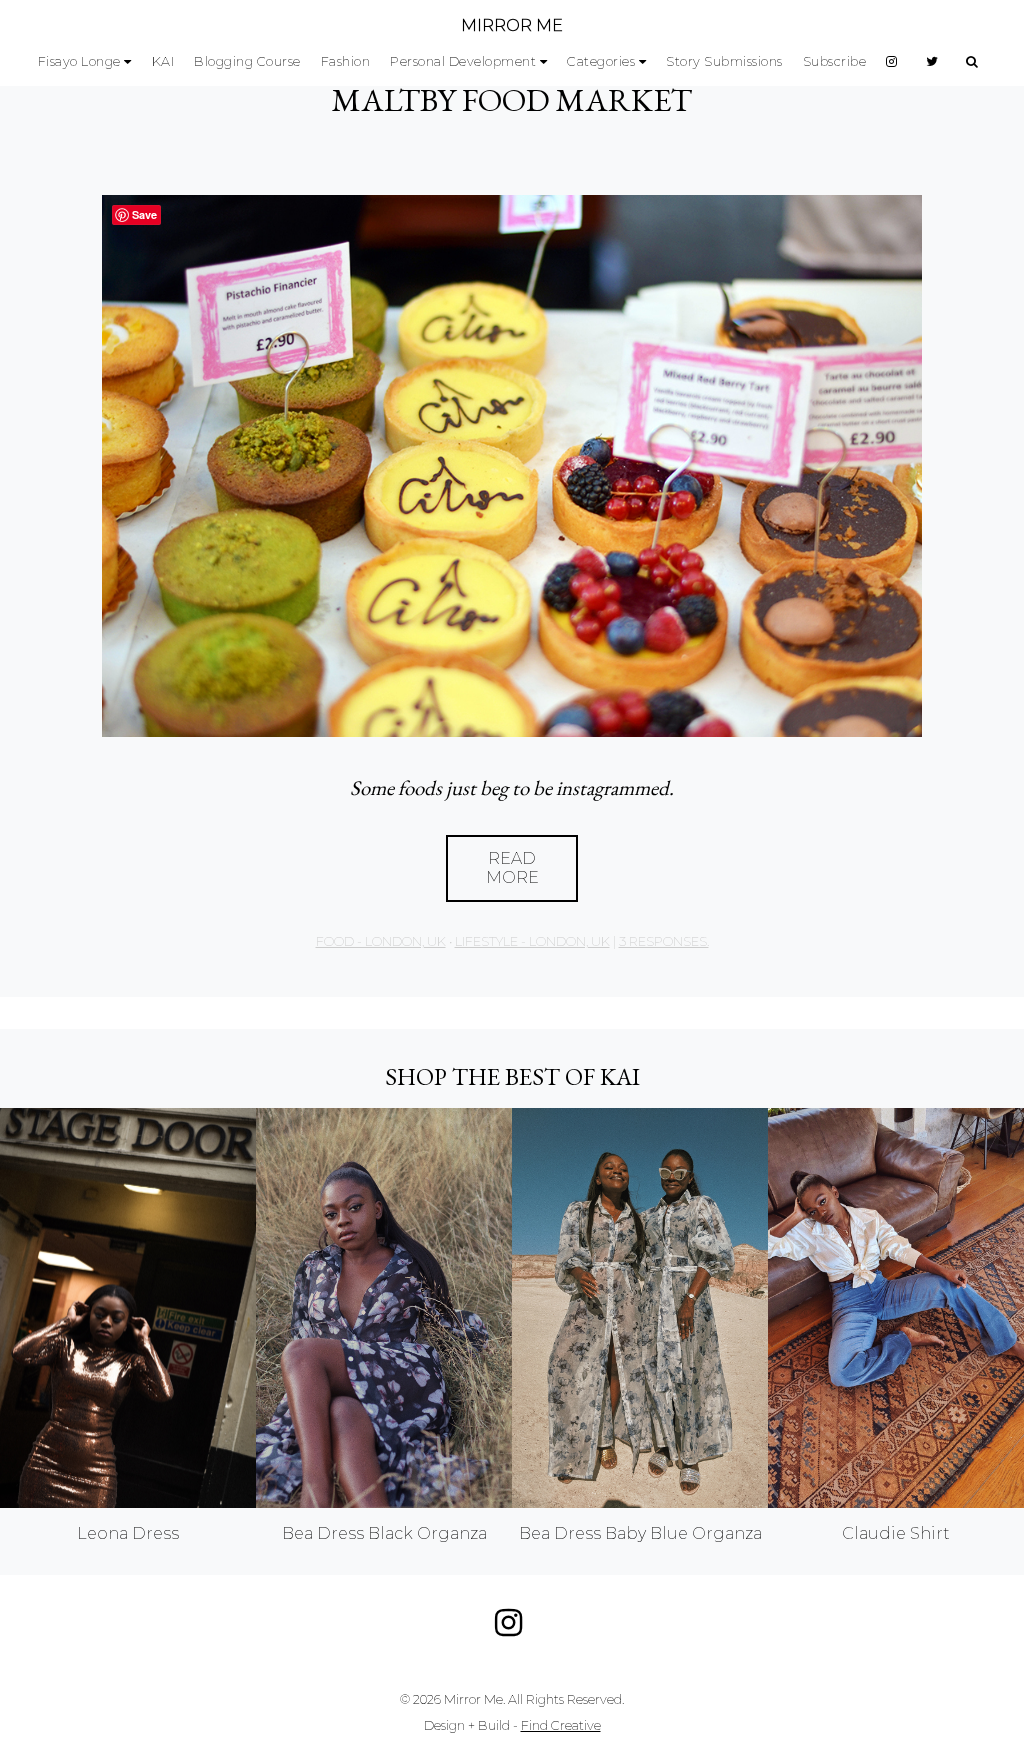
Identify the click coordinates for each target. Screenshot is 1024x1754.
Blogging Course (247, 61)
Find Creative (561, 1725)
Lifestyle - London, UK (532, 941)
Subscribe (835, 61)
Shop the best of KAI (512, 1076)
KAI (163, 61)
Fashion (346, 61)
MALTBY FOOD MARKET (512, 100)
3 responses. (664, 941)
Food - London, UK (381, 941)
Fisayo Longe (79, 61)
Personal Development (463, 61)
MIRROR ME (512, 25)
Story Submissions (724, 61)
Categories (601, 61)
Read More (512, 868)
